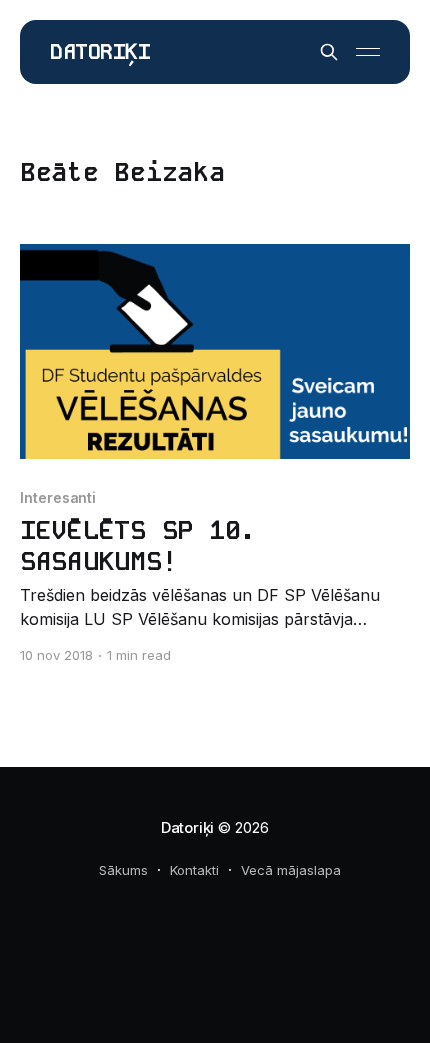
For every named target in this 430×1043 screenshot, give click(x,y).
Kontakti (194, 870)
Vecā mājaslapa (291, 870)
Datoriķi (100, 52)
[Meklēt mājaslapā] (329, 52)
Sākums (123, 870)
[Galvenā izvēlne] (368, 52)
